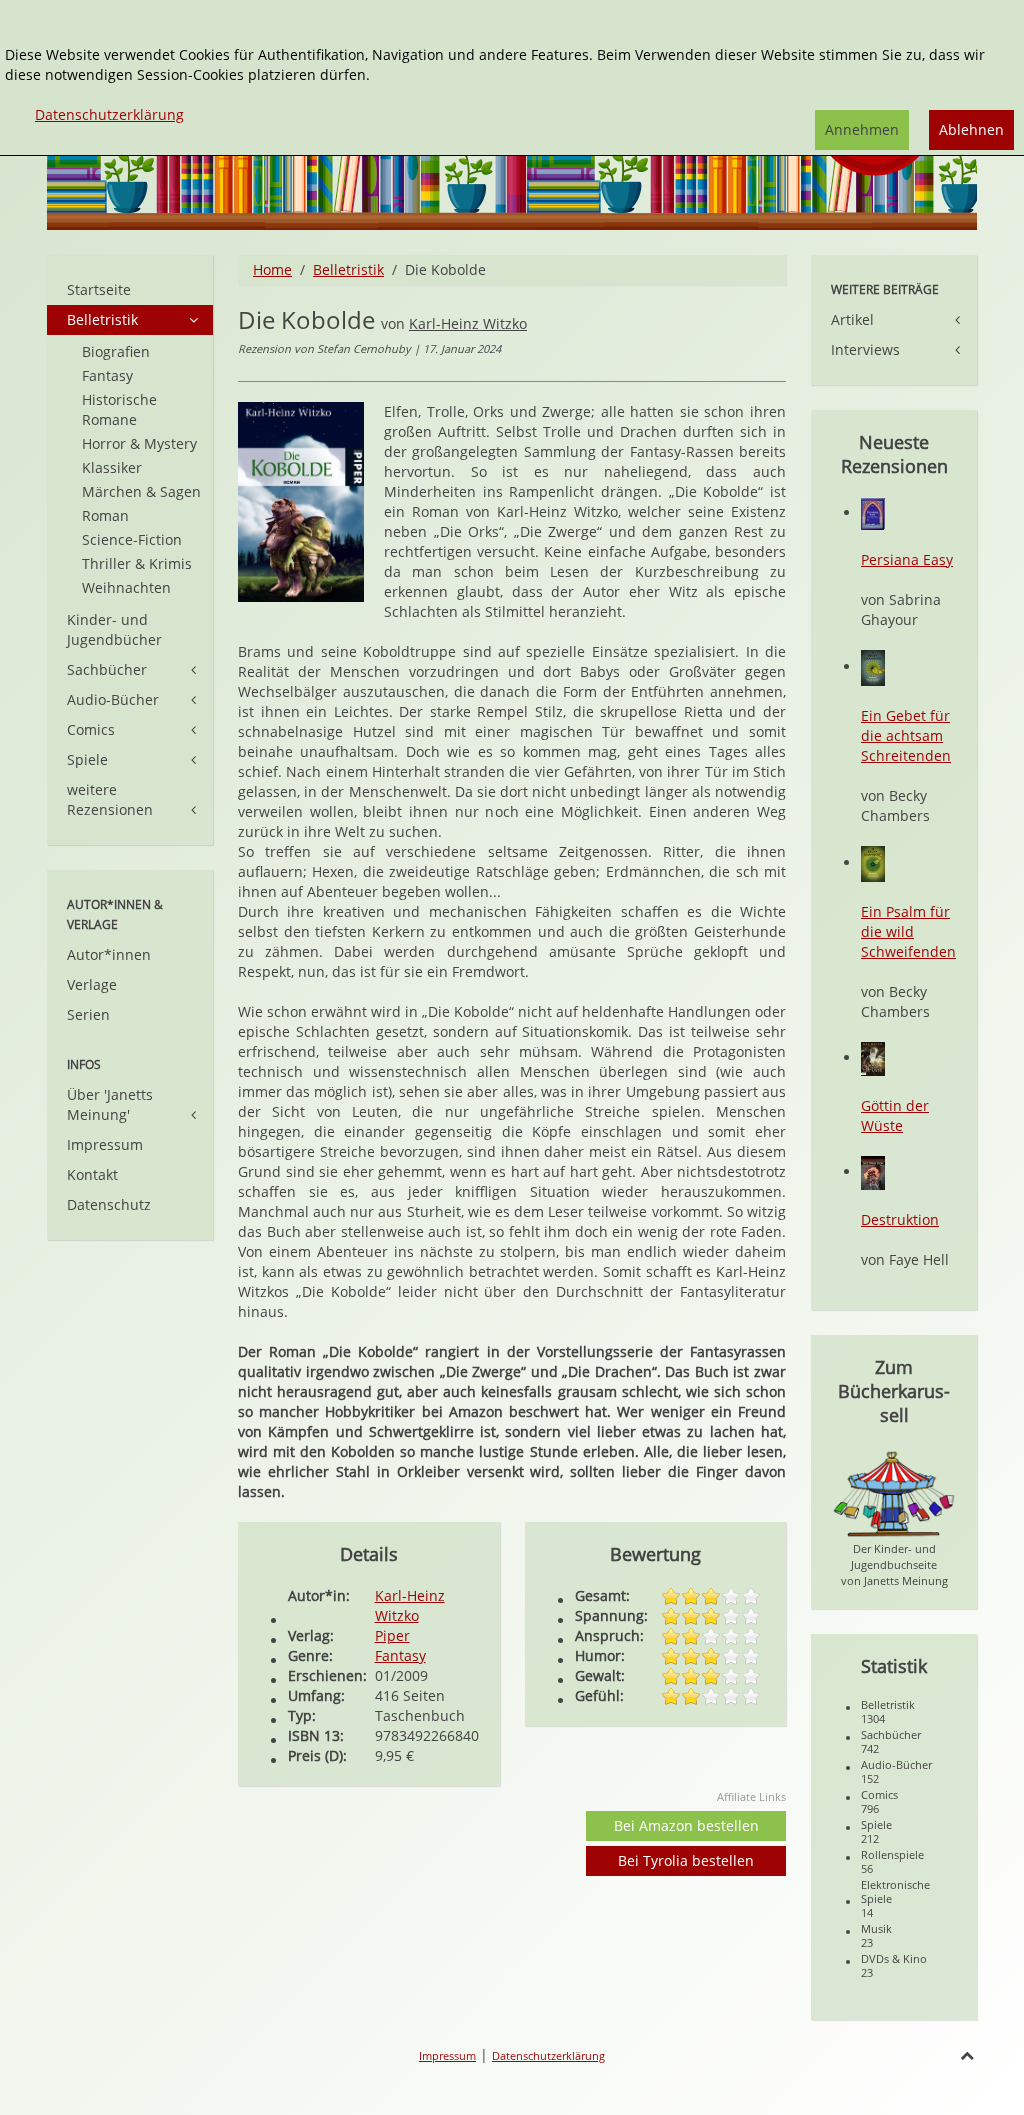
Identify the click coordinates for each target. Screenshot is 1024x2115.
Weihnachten (126, 587)
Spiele (87, 759)
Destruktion (900, 1219)
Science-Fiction (132, 539)
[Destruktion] (873, 1171)
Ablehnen (971, 129)
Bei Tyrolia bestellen (686, 1860)
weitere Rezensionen (110, 799)
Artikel (852, 319)
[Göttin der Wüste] (873, 1057)
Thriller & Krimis (137, 563)
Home (272, 269)
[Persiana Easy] (873, 512)
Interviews (865, 349)
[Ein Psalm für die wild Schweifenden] (873, 862)
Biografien (116, 351)
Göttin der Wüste (895, 1115)
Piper (392, 1635)
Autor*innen (109, 954)
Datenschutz (109, 1204)
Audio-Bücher (113, 699)
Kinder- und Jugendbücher (114, 629)
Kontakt (92, 1174)
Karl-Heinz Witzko (468, 323)
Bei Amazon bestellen (686, 1825)
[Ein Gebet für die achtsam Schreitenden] (873, 666)
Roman (105, 515)
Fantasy (400, 1655)
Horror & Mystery (139, 443)
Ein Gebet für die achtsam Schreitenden (906, 735)
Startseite (99, 289)
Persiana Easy (907, 559)
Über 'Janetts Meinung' (110, 1104)
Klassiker (112, 467)
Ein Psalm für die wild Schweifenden (908, 931)
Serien (88, 1014)
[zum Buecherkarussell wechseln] (894, 1492)
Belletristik (348, 269)
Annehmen (862, 129)
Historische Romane (119, 409)
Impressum (105, 1144)
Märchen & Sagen (141, 491)
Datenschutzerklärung (548, 2055)
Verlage (92, 984)
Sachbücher (107, 669)
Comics (91, 729)
